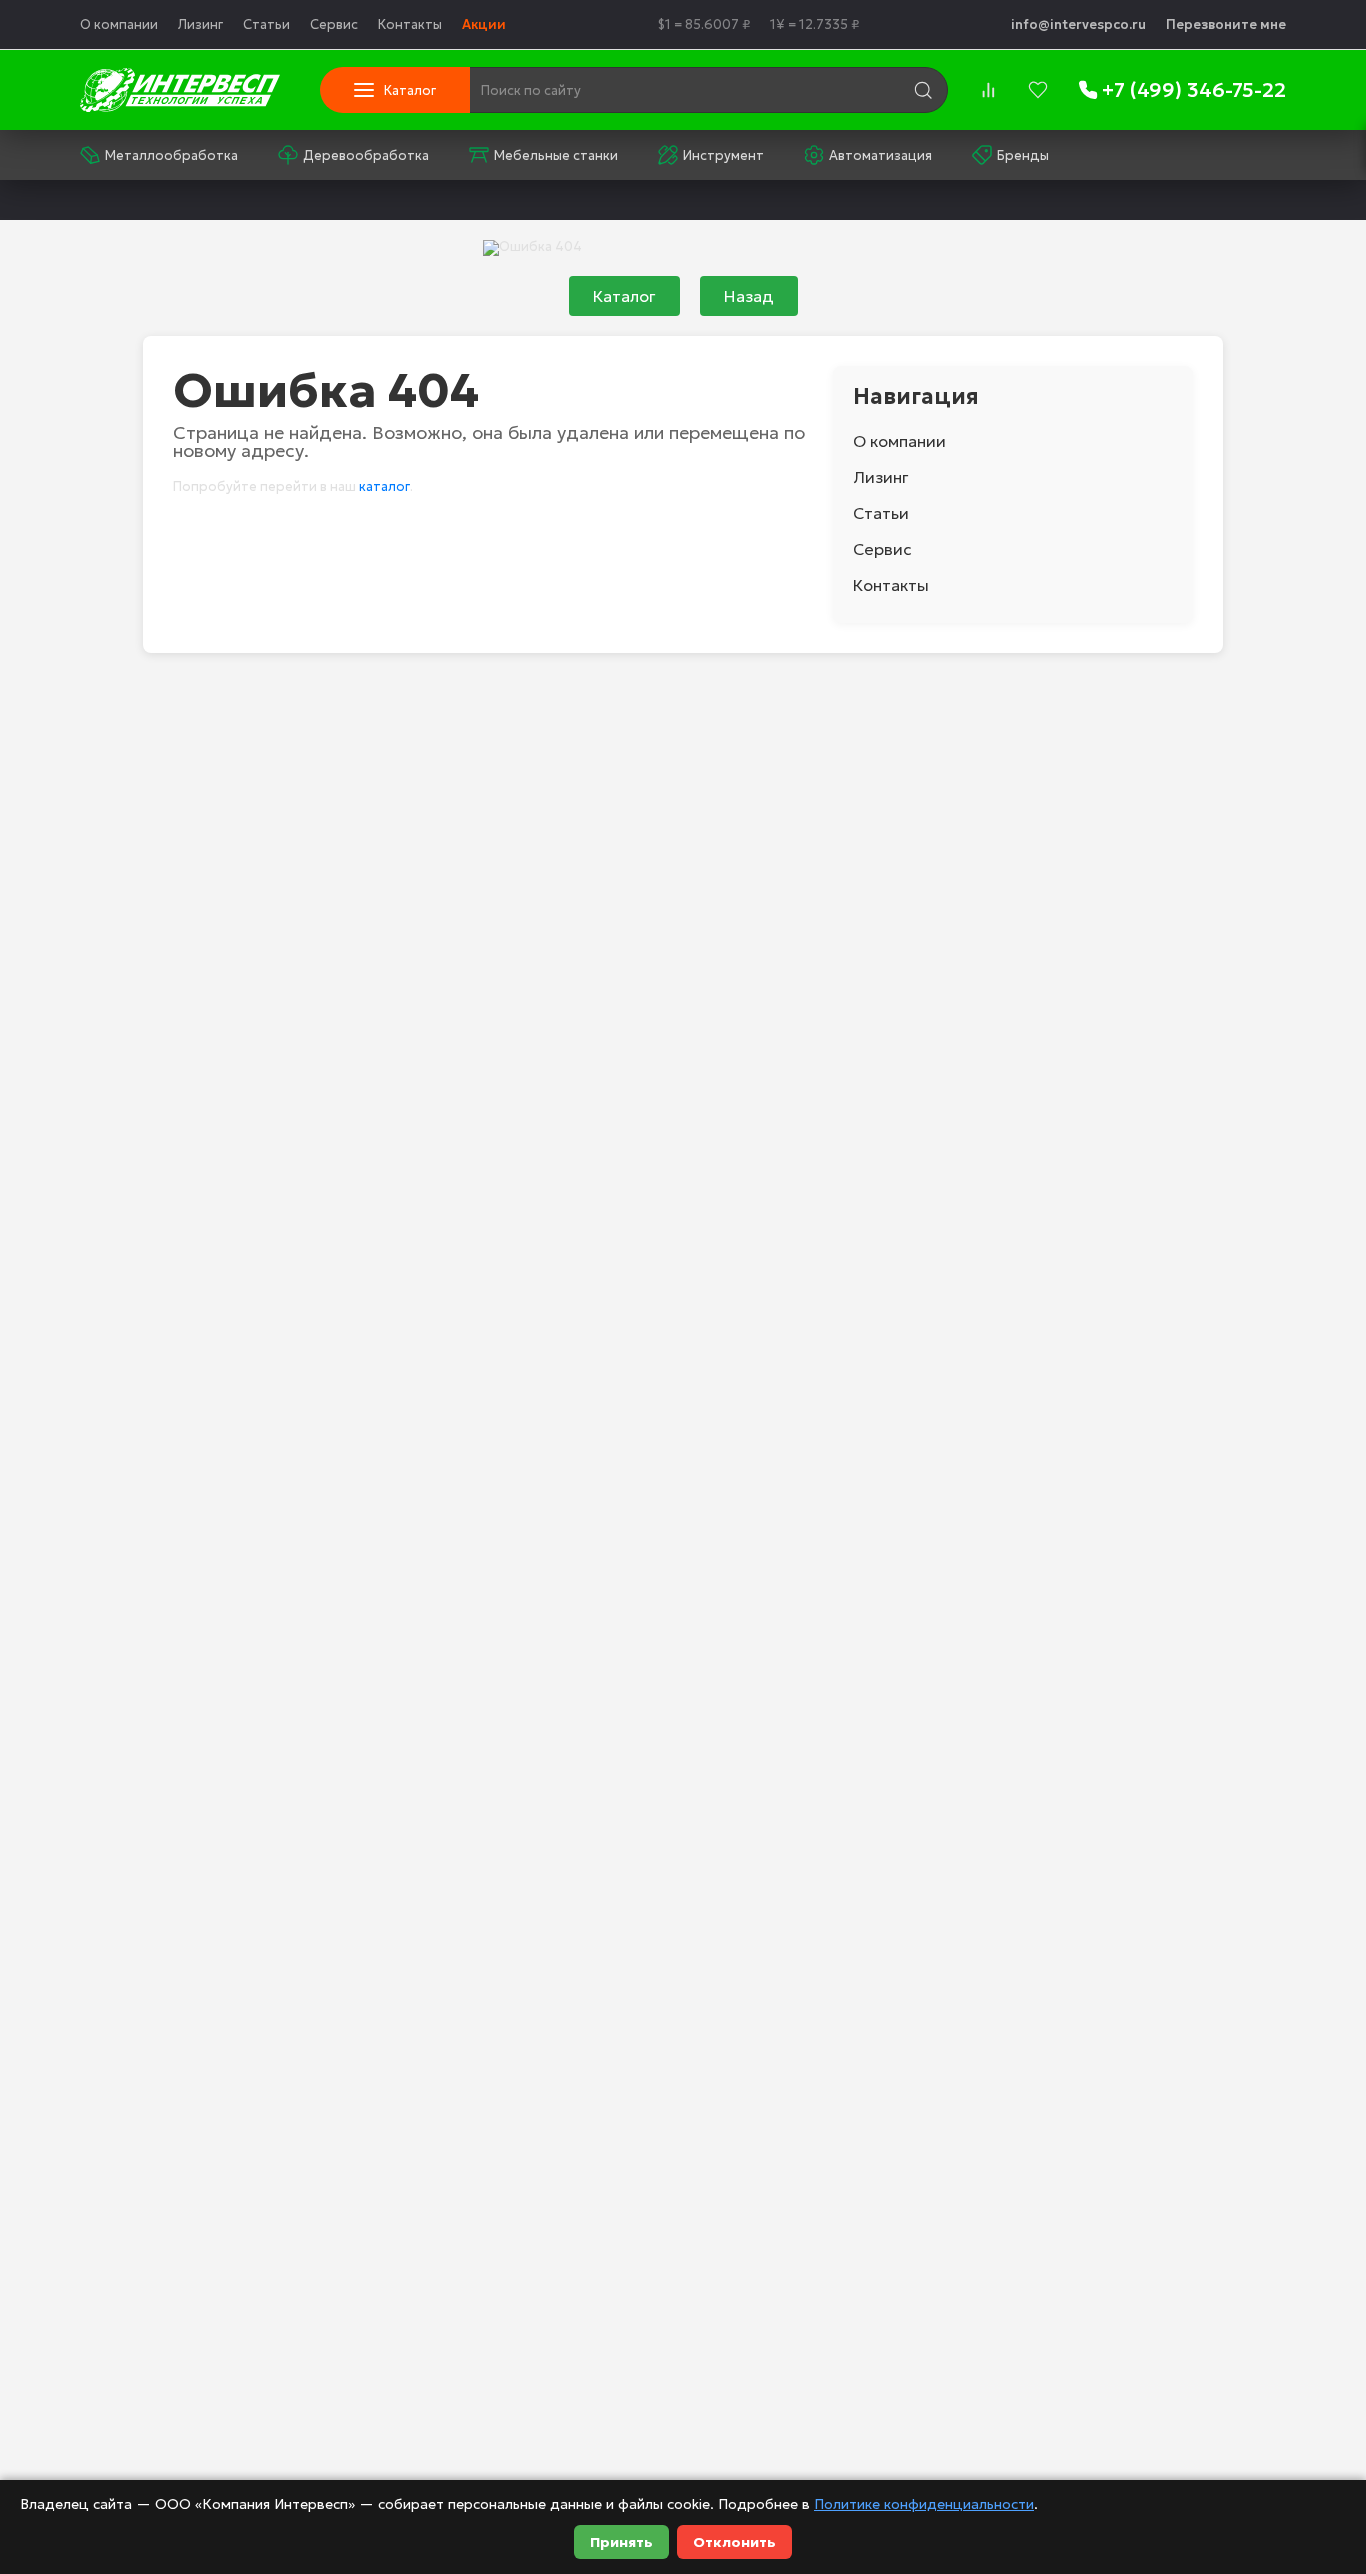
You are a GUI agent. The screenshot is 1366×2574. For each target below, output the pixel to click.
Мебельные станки (556, 155)
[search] (923, 90)
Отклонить (734, 2542)
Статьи (266, 24)
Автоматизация (880, 155)
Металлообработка (171, 155)
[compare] (988, 90)
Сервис (334, 24)
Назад (749, 296)
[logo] (180, 90)
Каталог (624, 296)
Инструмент (723, 155)
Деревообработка (366, 155)
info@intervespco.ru (1078, 24)
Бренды (1023, 155)
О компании (119, 24)
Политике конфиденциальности (924, 2504)
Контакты (410, 24)
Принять (621, 2542)
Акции (484, 24)
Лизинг (200, 24)
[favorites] (1038, 90)
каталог (384, 486)
